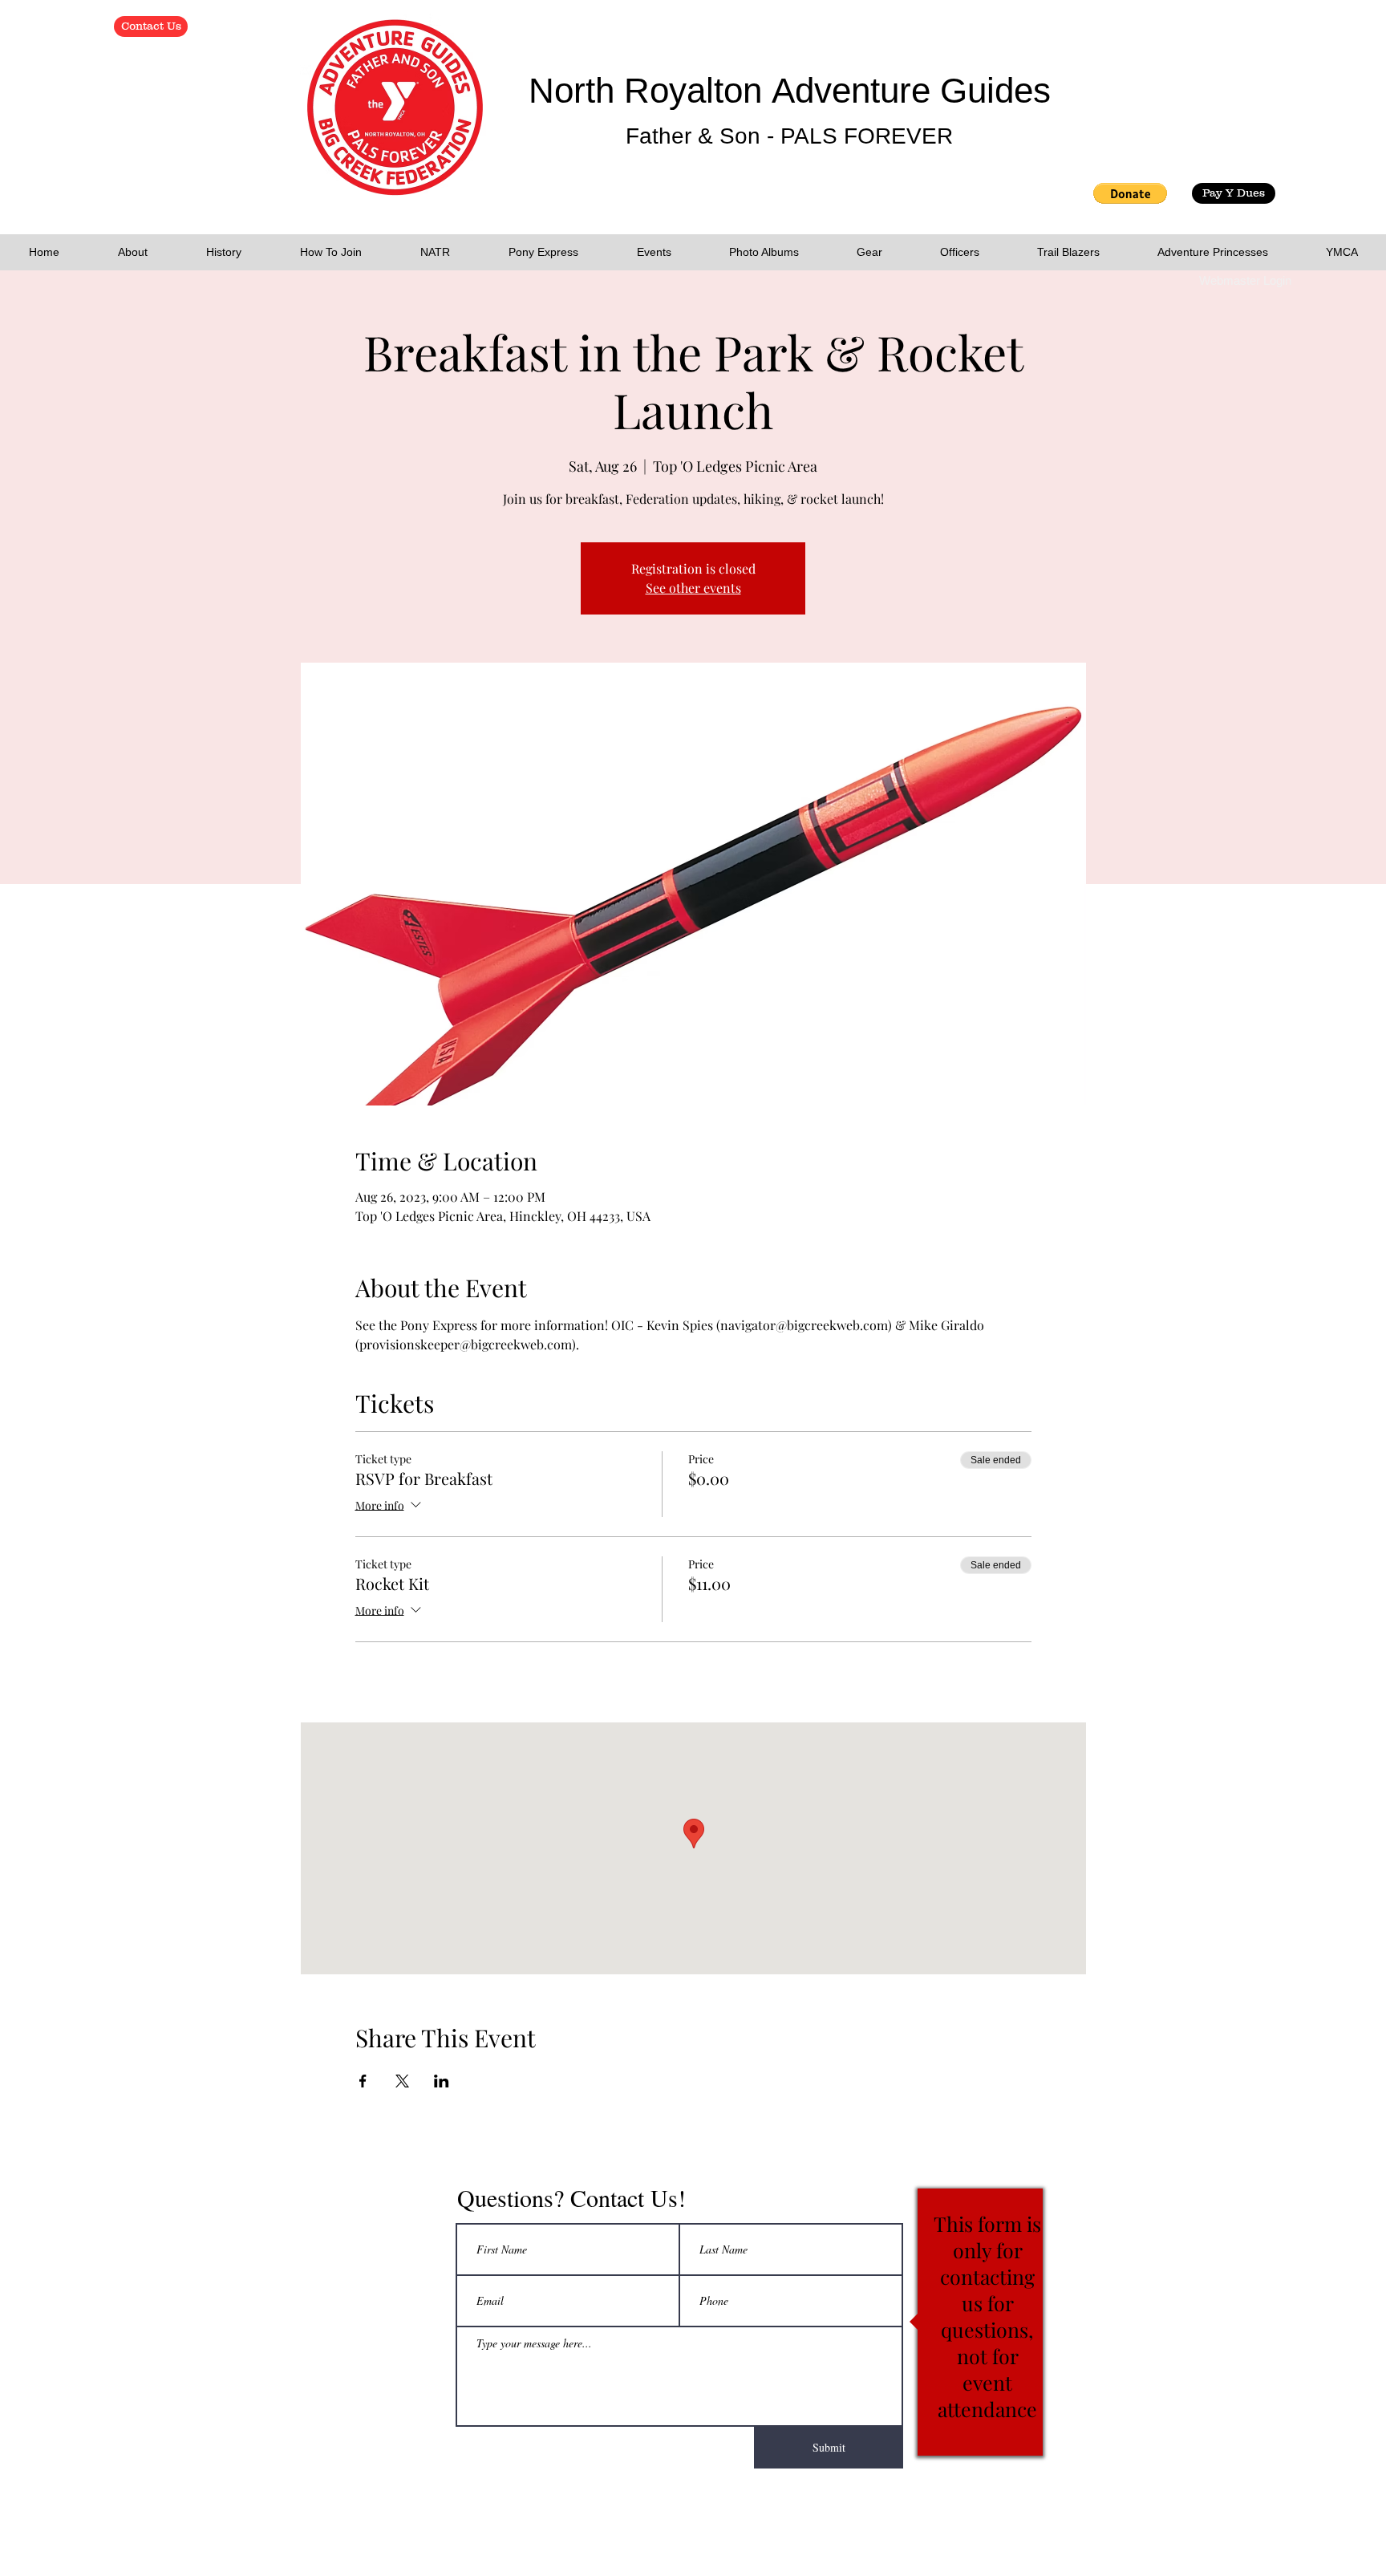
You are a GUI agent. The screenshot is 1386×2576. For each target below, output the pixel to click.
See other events (693, 588)
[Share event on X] (402, 2081)
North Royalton (650, 90)
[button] (1130, 193)
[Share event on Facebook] (363, 2081)
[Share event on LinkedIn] (442, 2081)
